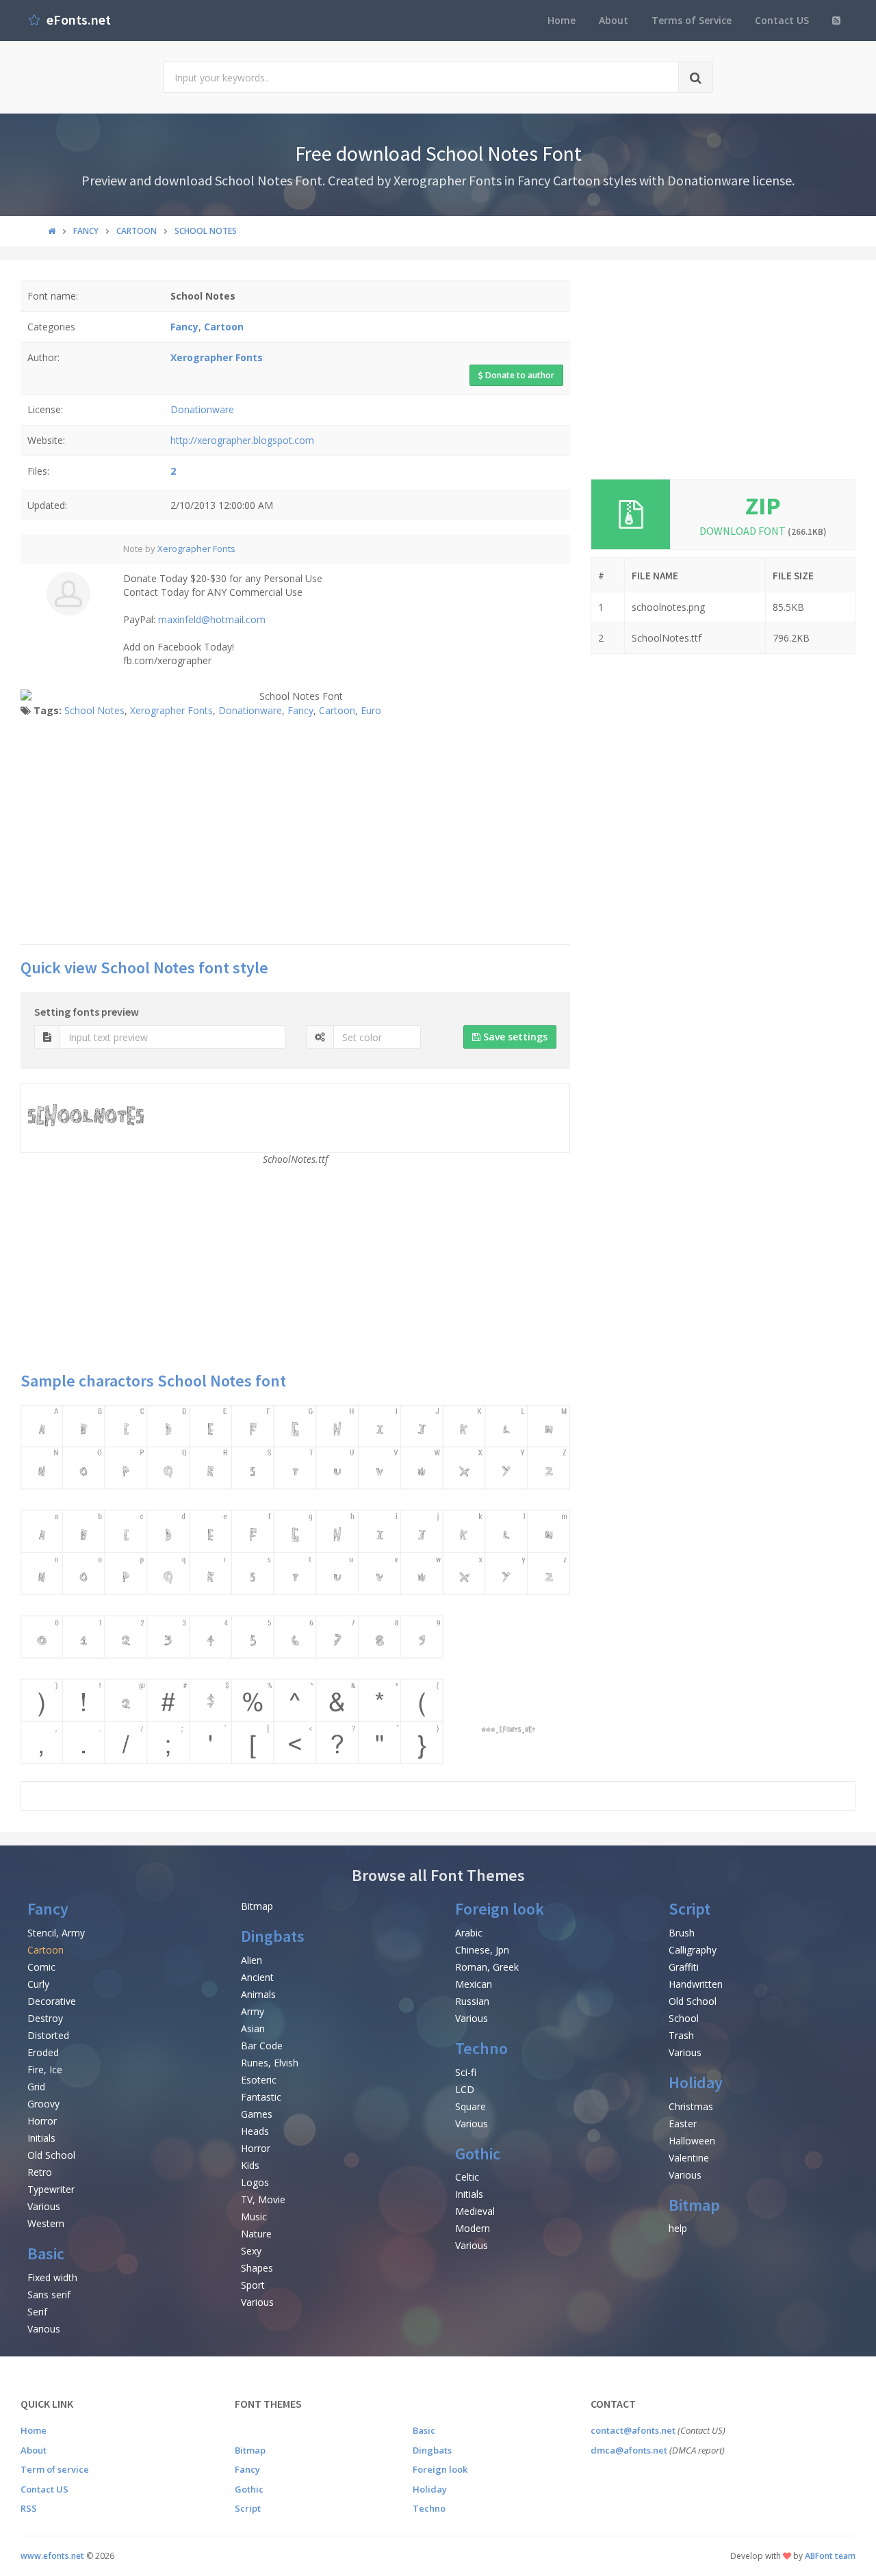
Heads (255, 2131)
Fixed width (52, 2277)
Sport (253, 2285)
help (678, 2228)
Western (46, 2223)
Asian (253, 2028)
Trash (681, 2035)
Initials (41, 2138)
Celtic (467, 2177)
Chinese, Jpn (482, 1950)
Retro (40, 2172)
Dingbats (273, 1936)
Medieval (475, 2211)
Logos (255, 2182)
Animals (258, 1994)
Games (257, 2114)
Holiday (696, 2082)
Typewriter (51, 2189)
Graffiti (684, 1967)
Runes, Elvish (270, 2063)
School (684, 2018)
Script (690, 1909)
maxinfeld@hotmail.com (212, 619)
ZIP (763, 506)
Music (254, 2217)
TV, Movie (263, 2199)
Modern (473, 2228)
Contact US (782, 20)
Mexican (474, 1984)
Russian (472, 2001)
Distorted (48, 2035)
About (614, 20)
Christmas (691, 2106)
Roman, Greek (487, 1967)
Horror (42, 2121)
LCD (465, 2089)
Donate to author (519, 375)
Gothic (478, 2154)
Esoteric (259, 2080)
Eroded (43, 2052)
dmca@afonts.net (629, 2450)
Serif (37, 2312)
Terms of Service (692, 20)
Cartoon (337, 710)
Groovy (43, 2104)
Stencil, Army (56, 1933)
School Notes (94, 710)
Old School (51, 2155)
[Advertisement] (295, 834)
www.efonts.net (52, 2556)
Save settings (514, 1037)
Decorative (52, 2001)
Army (253, 2011)
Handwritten (696, 1984)
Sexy (251, 2251)
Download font (763, 531)
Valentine (689, 2158)
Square (471, 2106)
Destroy (45, 2018)
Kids (250, 2165)
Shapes (257, 2268)
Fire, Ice (45, 2069)
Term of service (55, 2469)
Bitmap (257, 1906)
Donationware (202, 409)
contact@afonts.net (633, 2430)
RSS (29, 2508)
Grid (36, 2087)
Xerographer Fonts (196, 549)
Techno (481, 2048)
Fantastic (261, 2097)
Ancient (257, 1977)
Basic (46, 2253)
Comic (41, 1967)
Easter (683, 2124)
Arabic (469, 1933)
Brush (682, 1933)
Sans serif (49, 2295)
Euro (371, 710)
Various (44, 2206)
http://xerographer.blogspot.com (242, 440)
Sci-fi (466, 2072)
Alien (252, 1960)
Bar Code (262, 2046)
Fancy (300, 710)
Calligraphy (693, 1950)
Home (562, 20)
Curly (38, 1984)
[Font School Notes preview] (295, 1585)
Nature (256, 2234)
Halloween (692, 2141)
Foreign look (500, 1909)
